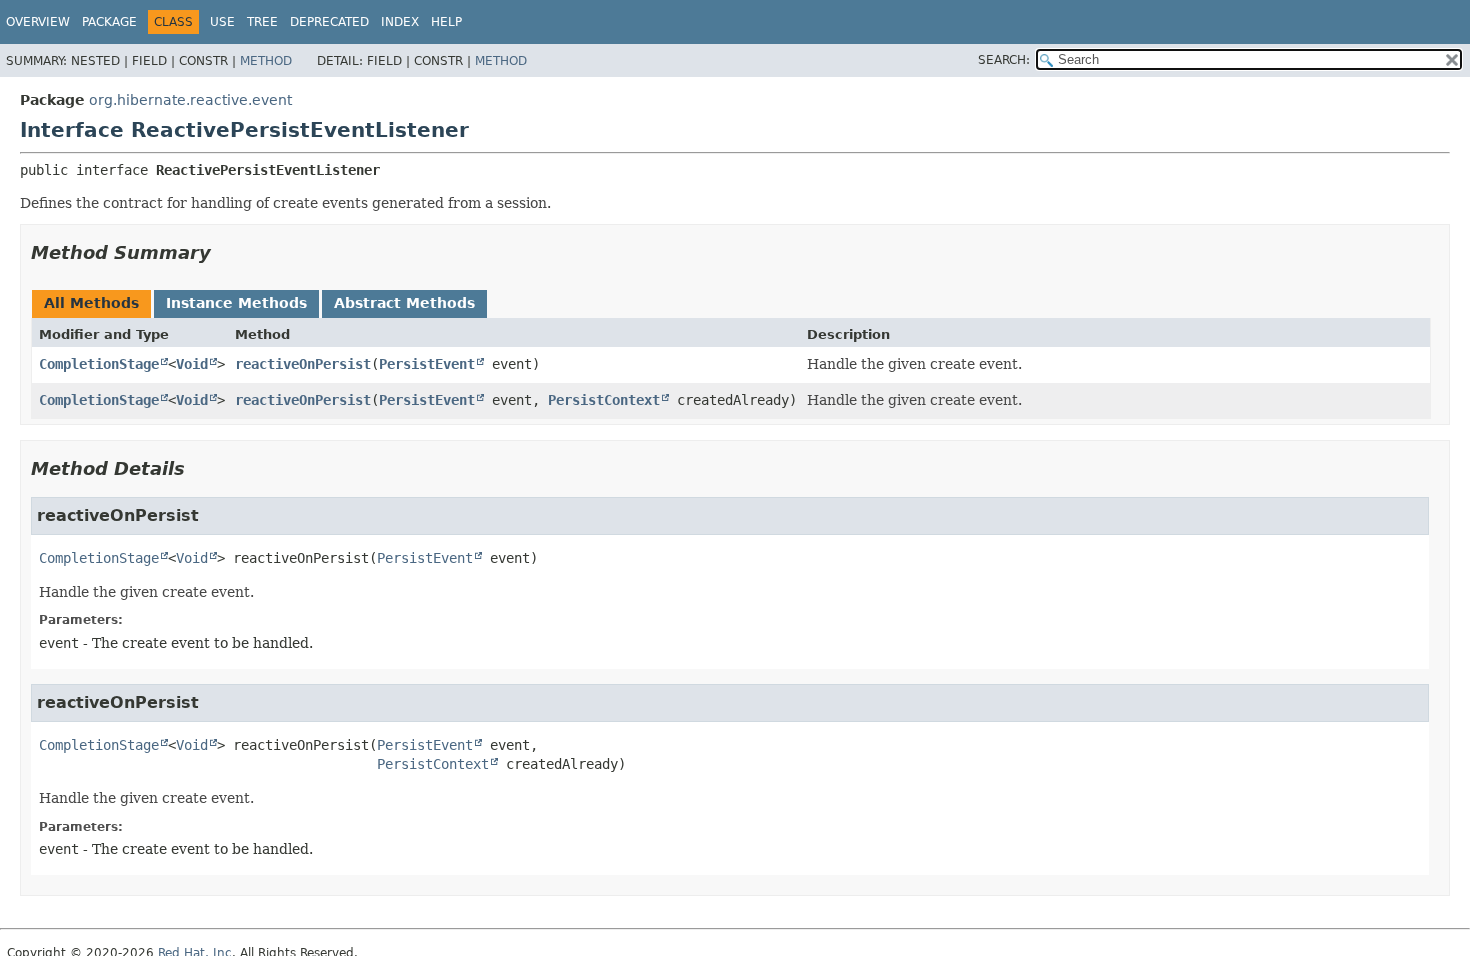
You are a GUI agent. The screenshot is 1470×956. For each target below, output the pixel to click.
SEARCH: (1004, 60)
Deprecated (329, 22)
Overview (38, 22)
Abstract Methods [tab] (404, 303)
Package (109, 22)
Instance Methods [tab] (236, 303)
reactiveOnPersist (303, 364)
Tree (262, 22)
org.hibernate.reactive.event (190, 100)
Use (222, 22)
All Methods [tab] (91, 303)
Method (266, 61)
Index (400, 22)
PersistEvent (427, 364)
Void (192, 364)
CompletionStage (99, 364)
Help (446, 22)
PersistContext (604, 400)
